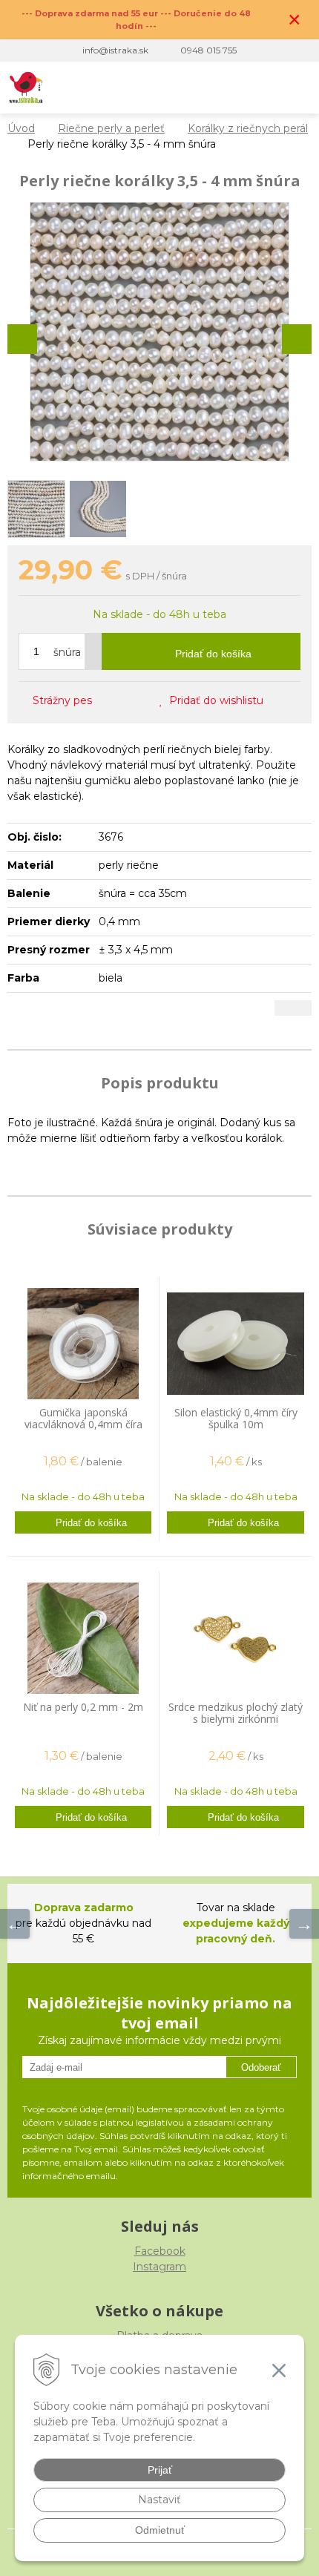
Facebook (160, 2251)
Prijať (160, 2470)
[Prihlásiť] (236, 88)
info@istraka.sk (115, 50)
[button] (205, 88)
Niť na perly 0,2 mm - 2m (83, 1707)
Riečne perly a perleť (111, 128)
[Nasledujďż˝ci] (304, 1924)
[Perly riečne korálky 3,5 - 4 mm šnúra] (159, 332)
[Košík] (266, 88)
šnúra (67, 652)
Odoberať (261, 2067)
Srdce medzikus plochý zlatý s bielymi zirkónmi (236, 1713)
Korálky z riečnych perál (248, 128)
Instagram (159, 2267)
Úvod (21, 128)
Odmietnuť (160, 2530)
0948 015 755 (208, 50)
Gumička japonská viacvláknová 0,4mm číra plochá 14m (83, 1424)
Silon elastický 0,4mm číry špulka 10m (236, 1418)
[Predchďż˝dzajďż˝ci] (15, 1924)
